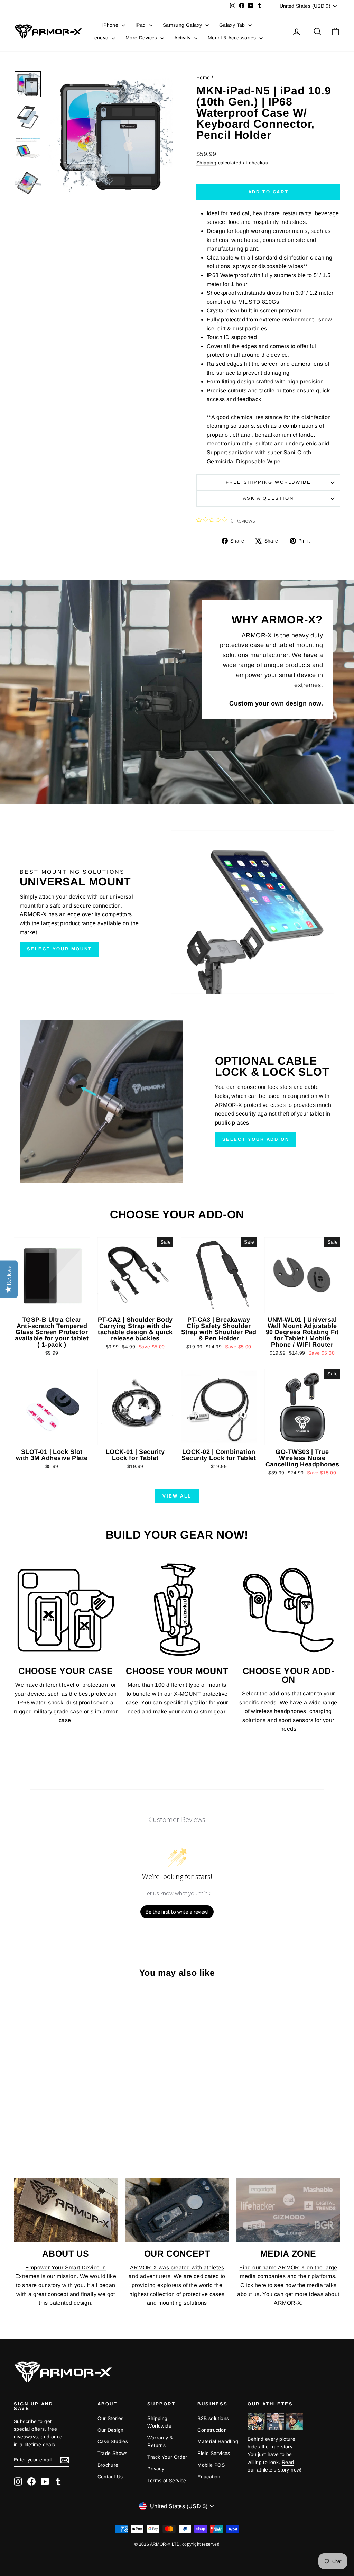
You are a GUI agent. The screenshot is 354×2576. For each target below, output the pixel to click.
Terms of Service (167, 2481)
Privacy (156, 2469)
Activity (183, 38)
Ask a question (268, 498)
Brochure (108, 2465)
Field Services (214, 2453)
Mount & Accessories (233, 38)
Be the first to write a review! (177, 1912)
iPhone (111, 25)
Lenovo (101, 38)
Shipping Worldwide (159, 2422)
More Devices (142, 38)
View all (177, 1496)
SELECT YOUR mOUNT (59, 949)
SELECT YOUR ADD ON (256, 1139)
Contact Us (110, 2477)
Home (203, 78)
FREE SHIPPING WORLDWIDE (268, 482)
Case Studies (113, 2441)
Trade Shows (113, 2453)
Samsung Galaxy (183, 25)
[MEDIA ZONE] (288, 2210)
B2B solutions (213, 2418)
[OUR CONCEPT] (177, 2210)
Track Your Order (167, 2457)
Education (209, 2477)
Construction (212, 2430)
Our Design (111, 2430)
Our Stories (111, 2418)
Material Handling (218, 2441)
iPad (141, 25)
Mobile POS (211, 2465)
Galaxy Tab (233, 25)
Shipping (206, 163)
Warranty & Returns (160, 2441)
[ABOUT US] (66, 2210)
